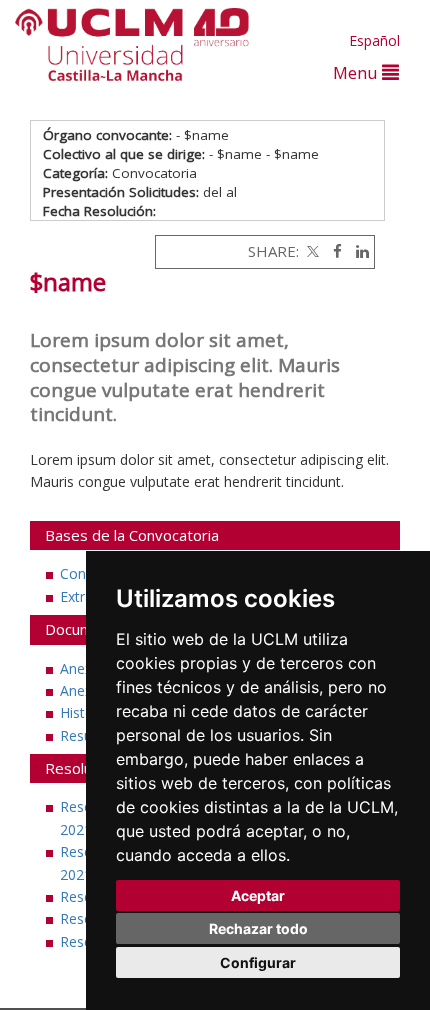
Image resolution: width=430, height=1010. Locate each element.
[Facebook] (332, 251)
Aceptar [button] (258, 895)
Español (374, 40)
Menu (357, 72)
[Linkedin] (357, 251)
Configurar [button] (258, 962)
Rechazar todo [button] (258, 928)
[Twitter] (311, 251)
